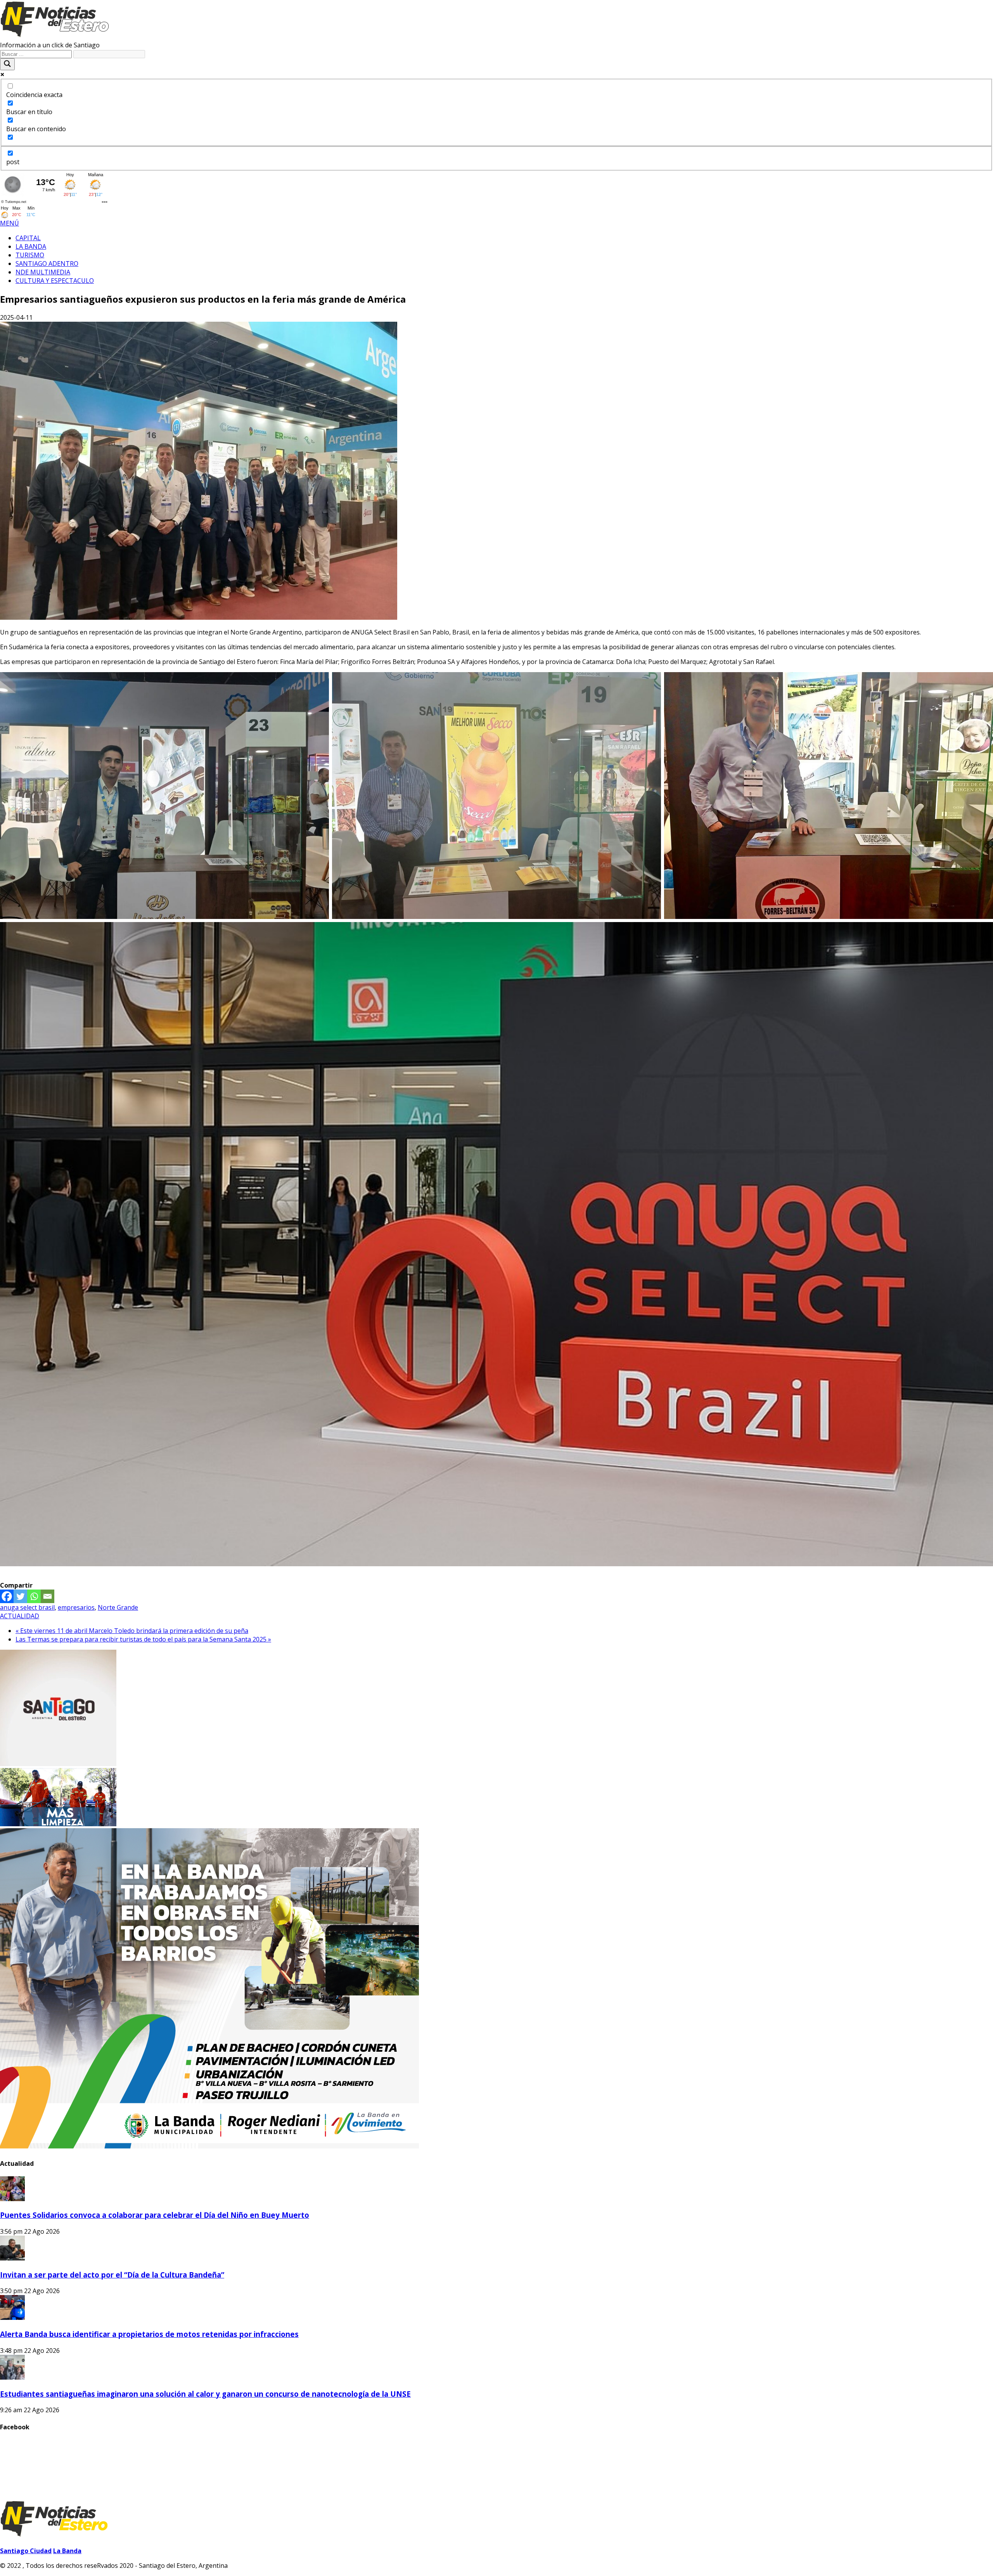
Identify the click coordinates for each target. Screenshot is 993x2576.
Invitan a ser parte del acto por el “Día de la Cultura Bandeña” (112, 2275)
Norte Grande (118, 1607)
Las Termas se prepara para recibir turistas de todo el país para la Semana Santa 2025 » (143, 1639)
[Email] (48, 1596)
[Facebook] (7, 1596)
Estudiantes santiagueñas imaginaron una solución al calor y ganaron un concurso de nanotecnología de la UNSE (205, 2394)
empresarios (76, 1607)
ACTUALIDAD (20, 1616)
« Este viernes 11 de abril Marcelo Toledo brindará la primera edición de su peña (132, 1631)
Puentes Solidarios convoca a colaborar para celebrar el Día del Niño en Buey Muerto (155, 2215)
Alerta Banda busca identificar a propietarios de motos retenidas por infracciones (149, 2334)
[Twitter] (20, 1596)
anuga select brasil (27, 1607)
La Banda (67, 2551)
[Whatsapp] (34, 1596)
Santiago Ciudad (26, 2551)
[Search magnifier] (7, 64)
